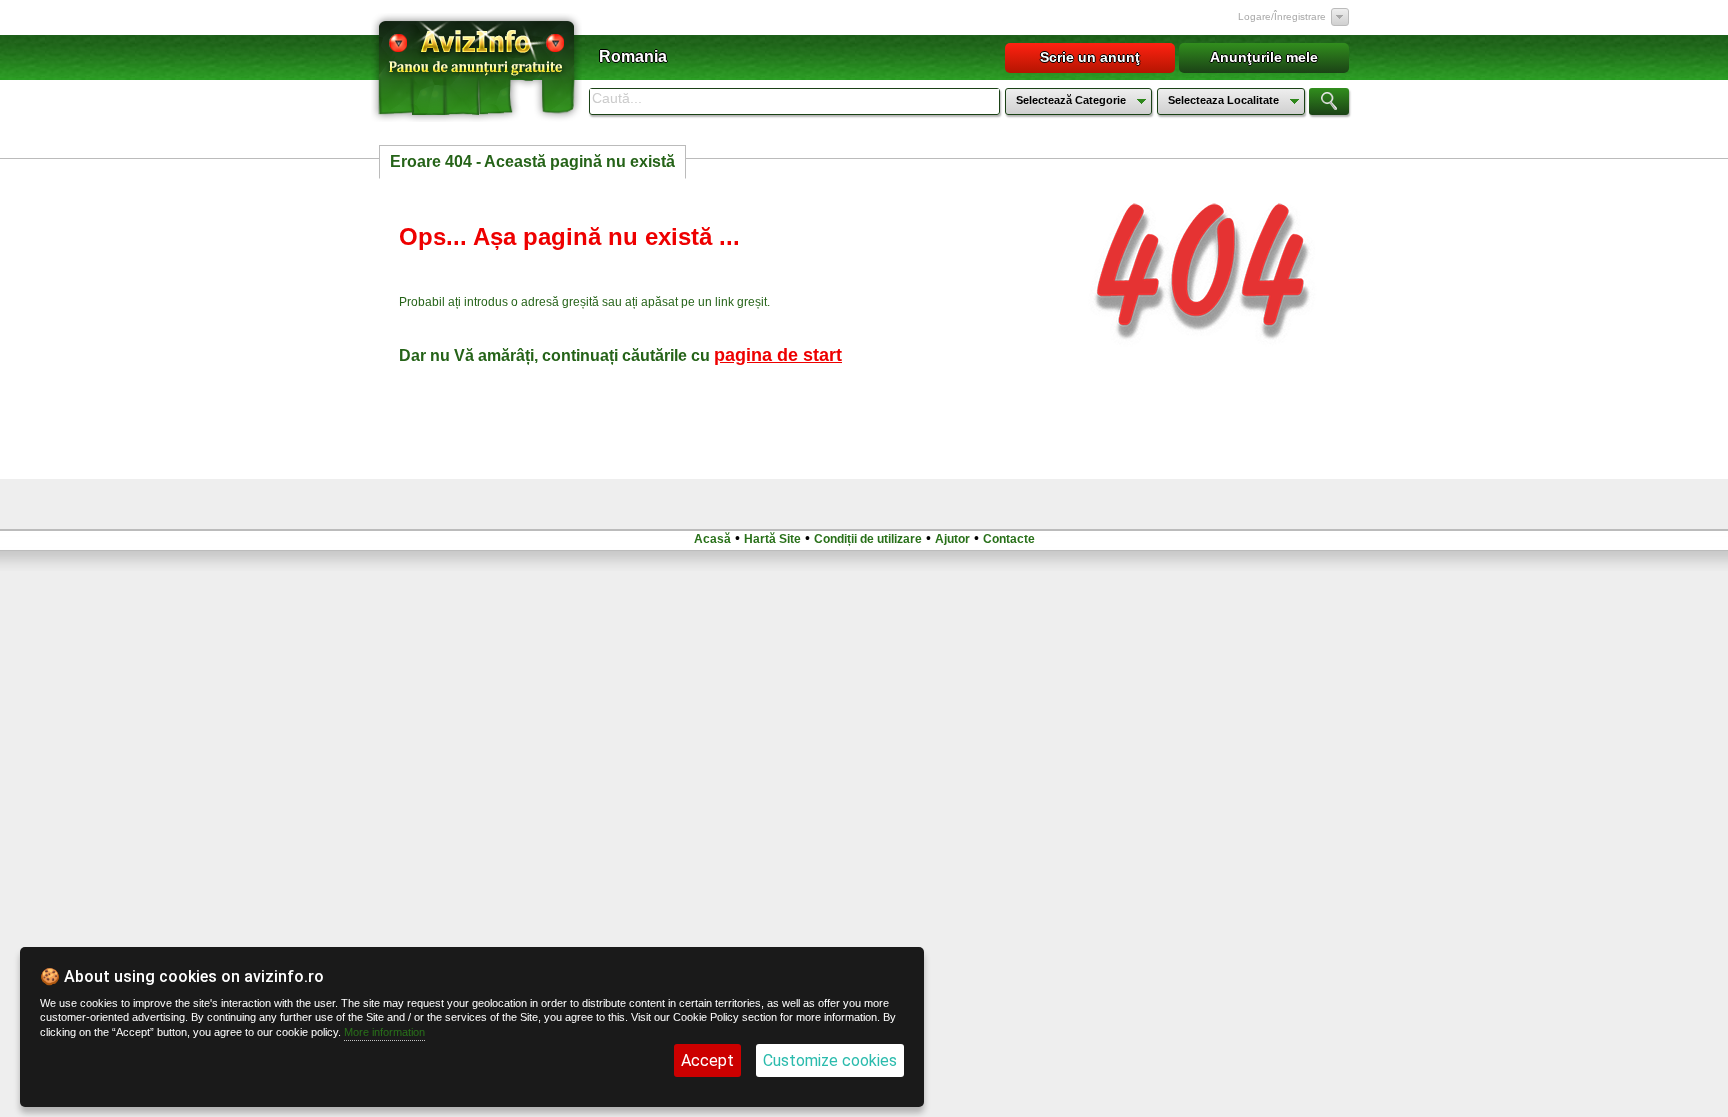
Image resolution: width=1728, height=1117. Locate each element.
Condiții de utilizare (868, 539)
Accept (707, 1060)
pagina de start (778, 355)
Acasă (712, 539)
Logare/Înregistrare (1282, 16)
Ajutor (952, 539)
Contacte (1009, 539)
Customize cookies (830, 1060)
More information (384, 1032)
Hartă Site (772, 539)
